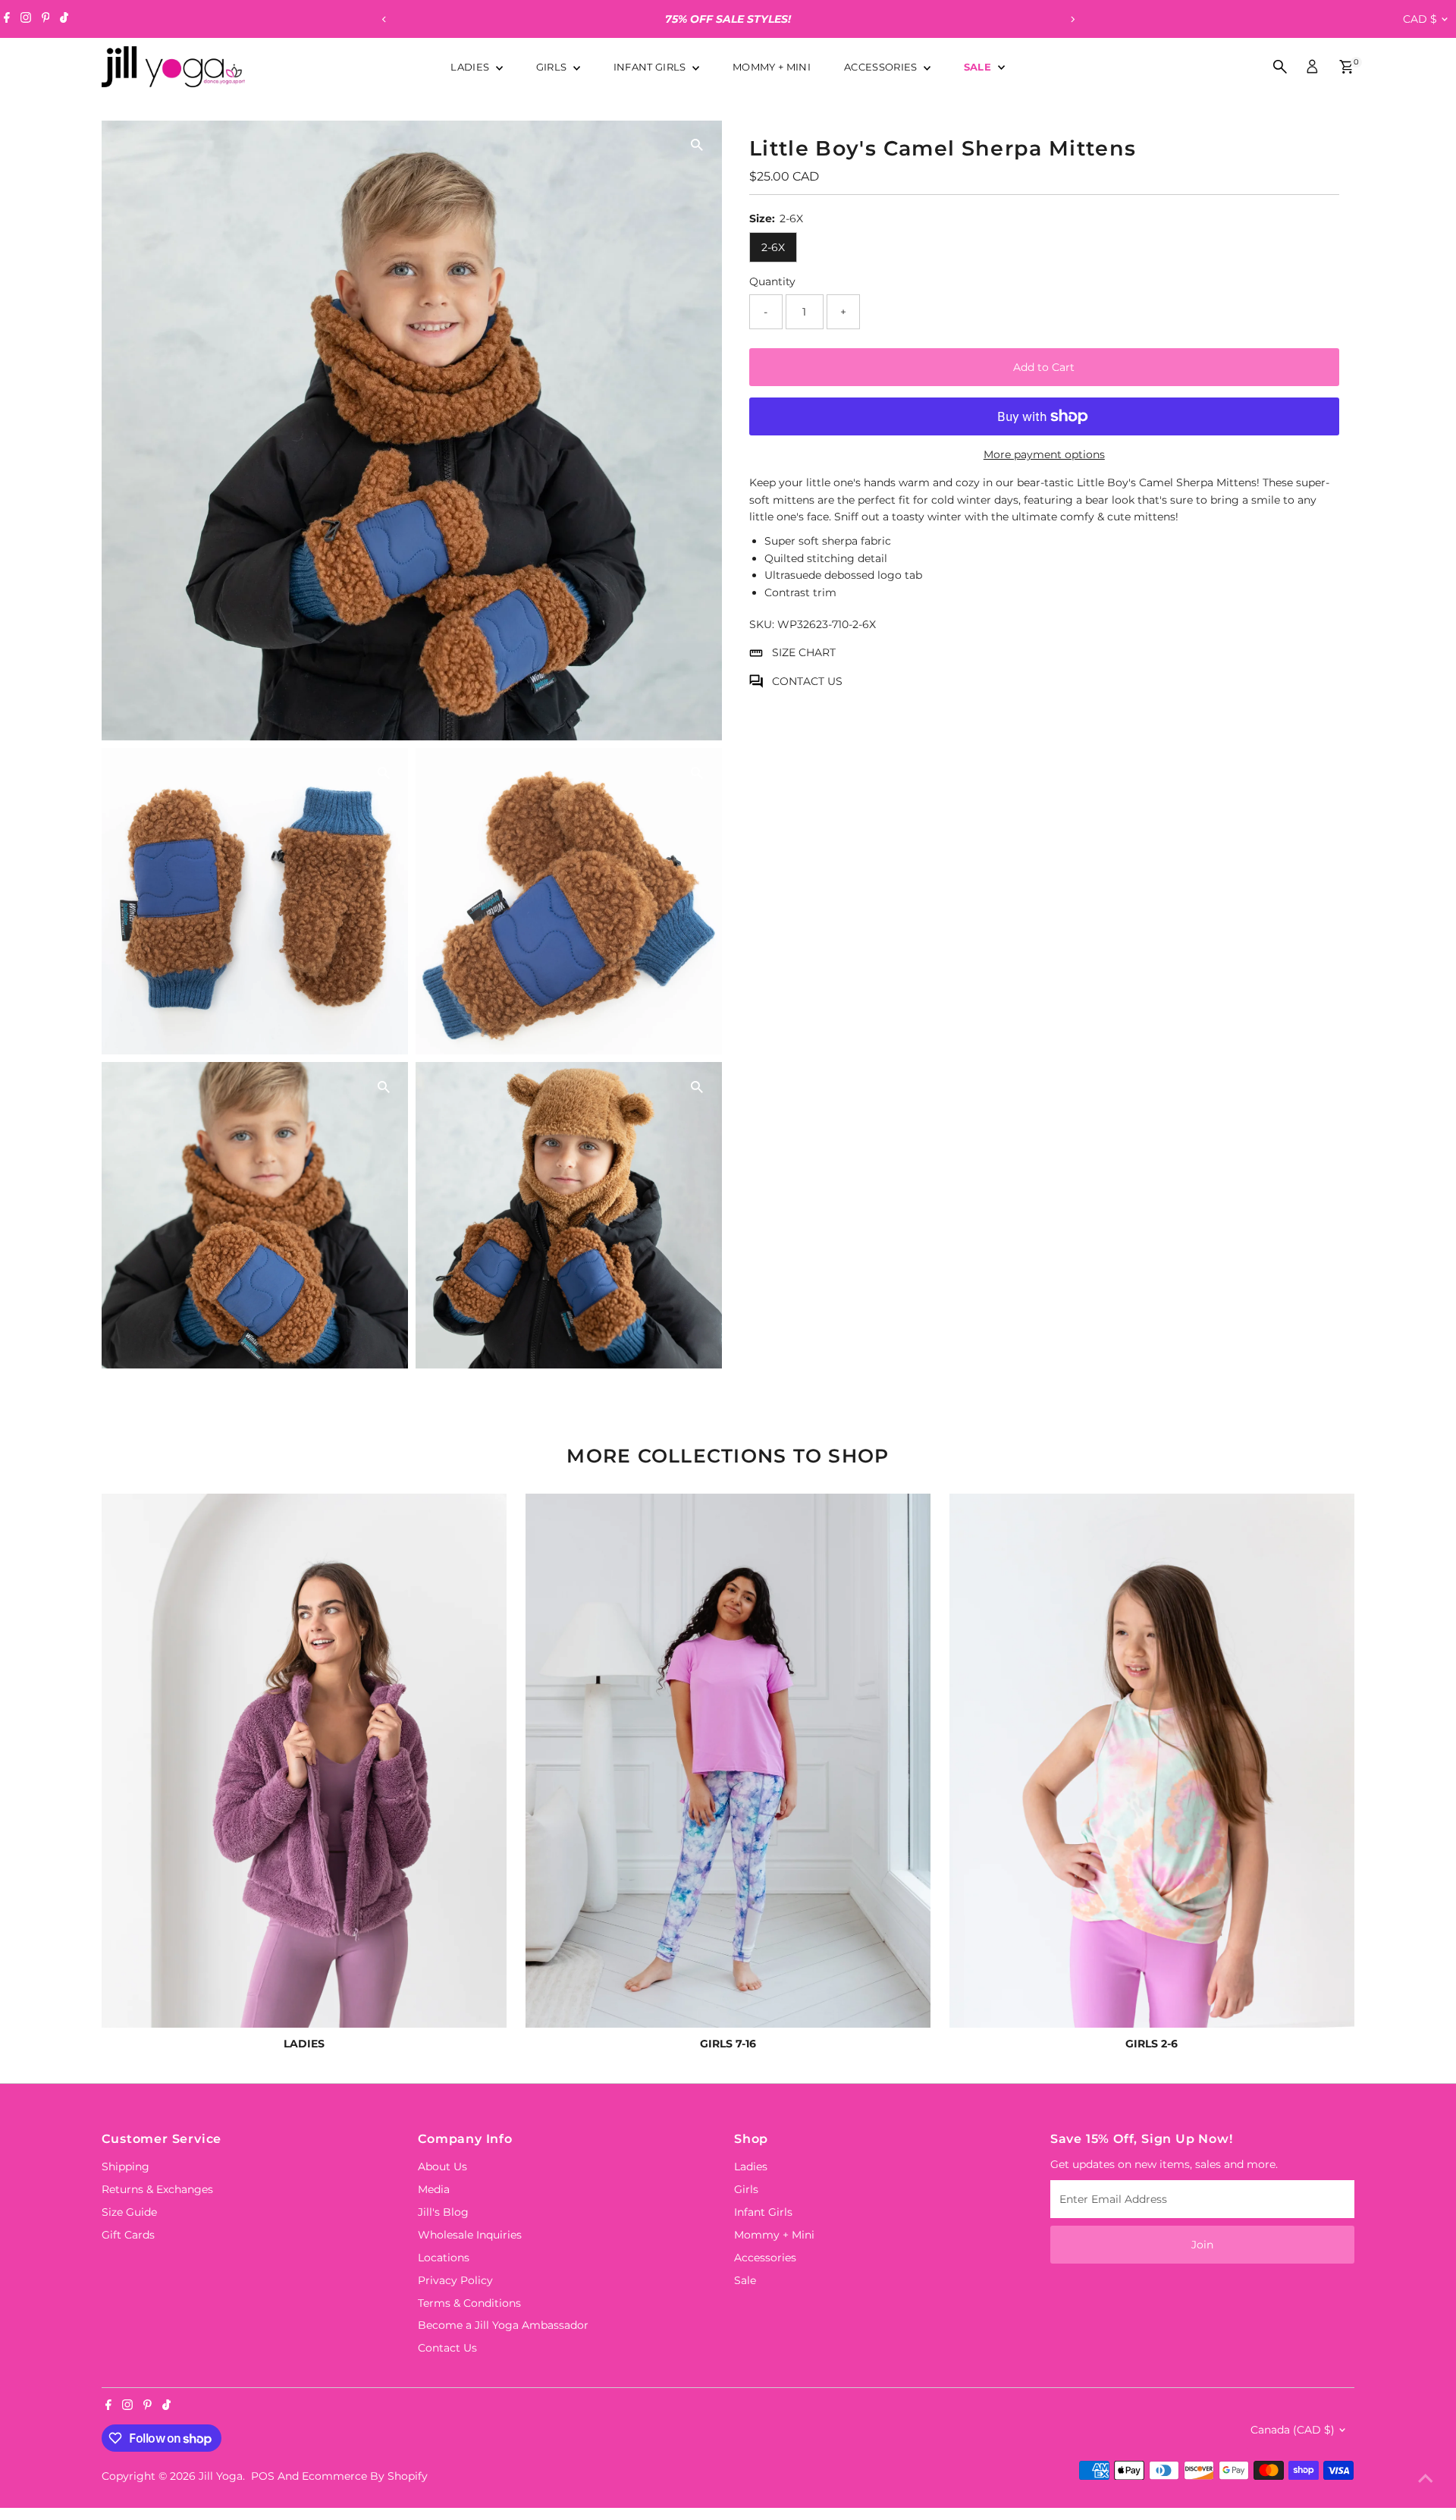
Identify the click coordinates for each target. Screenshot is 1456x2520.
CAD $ (1420, 19)
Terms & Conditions (469, 2303)
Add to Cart (1044, 367)
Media (434, 2189)
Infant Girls (651, 67)
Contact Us (447, 2348)
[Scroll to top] (1426, 2478)
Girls (553, 67)
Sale (979, 67)
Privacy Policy (455, 2280)
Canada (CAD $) (1293, 2430)
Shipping (126, 2167)
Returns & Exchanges (157, 2189)
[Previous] (384, 19)
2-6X (773, 247)
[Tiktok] (64, 19)
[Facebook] (7, 19)
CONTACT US (807, 681)
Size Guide (129, 2212)
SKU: (762, 624)
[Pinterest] (46, 19)
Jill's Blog (443, 2212)
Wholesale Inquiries (470, 2235)
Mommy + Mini (772, 67)
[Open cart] (1346, 67)
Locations (444, 2258)
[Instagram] (26, 19)
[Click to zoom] (697, 145)
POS (263, 2476)
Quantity (772, 282)
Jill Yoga (221, 2476)
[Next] (1072, 19)
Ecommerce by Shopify (365, 2476)
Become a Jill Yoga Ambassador (503, 2325)
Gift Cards (128, 2235)
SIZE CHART (804, 653)
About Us (442, 2167)
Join (1202, 2245)
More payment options (1044, 454)
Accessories (882, 67)
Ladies (471, 67)
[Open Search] (1280, 67)
